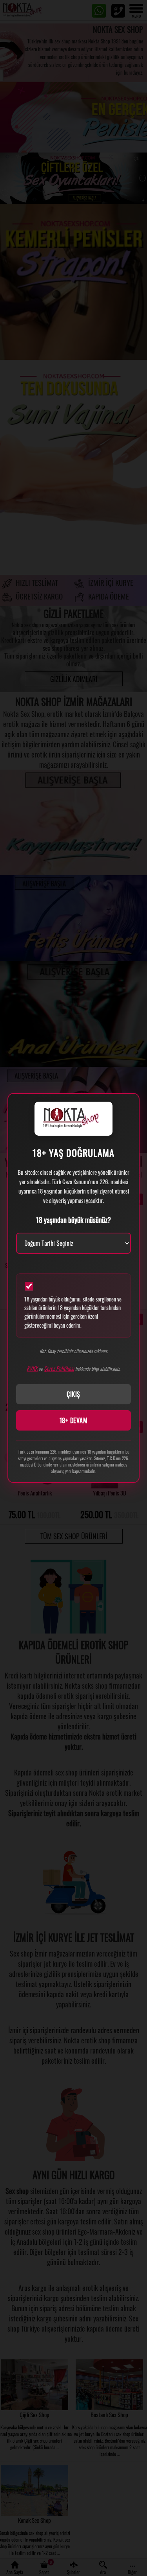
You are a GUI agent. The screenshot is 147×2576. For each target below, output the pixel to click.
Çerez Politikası (59, 1368)
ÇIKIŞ (73, 1394)
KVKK (32, 1368)
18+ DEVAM (74, 1420)
